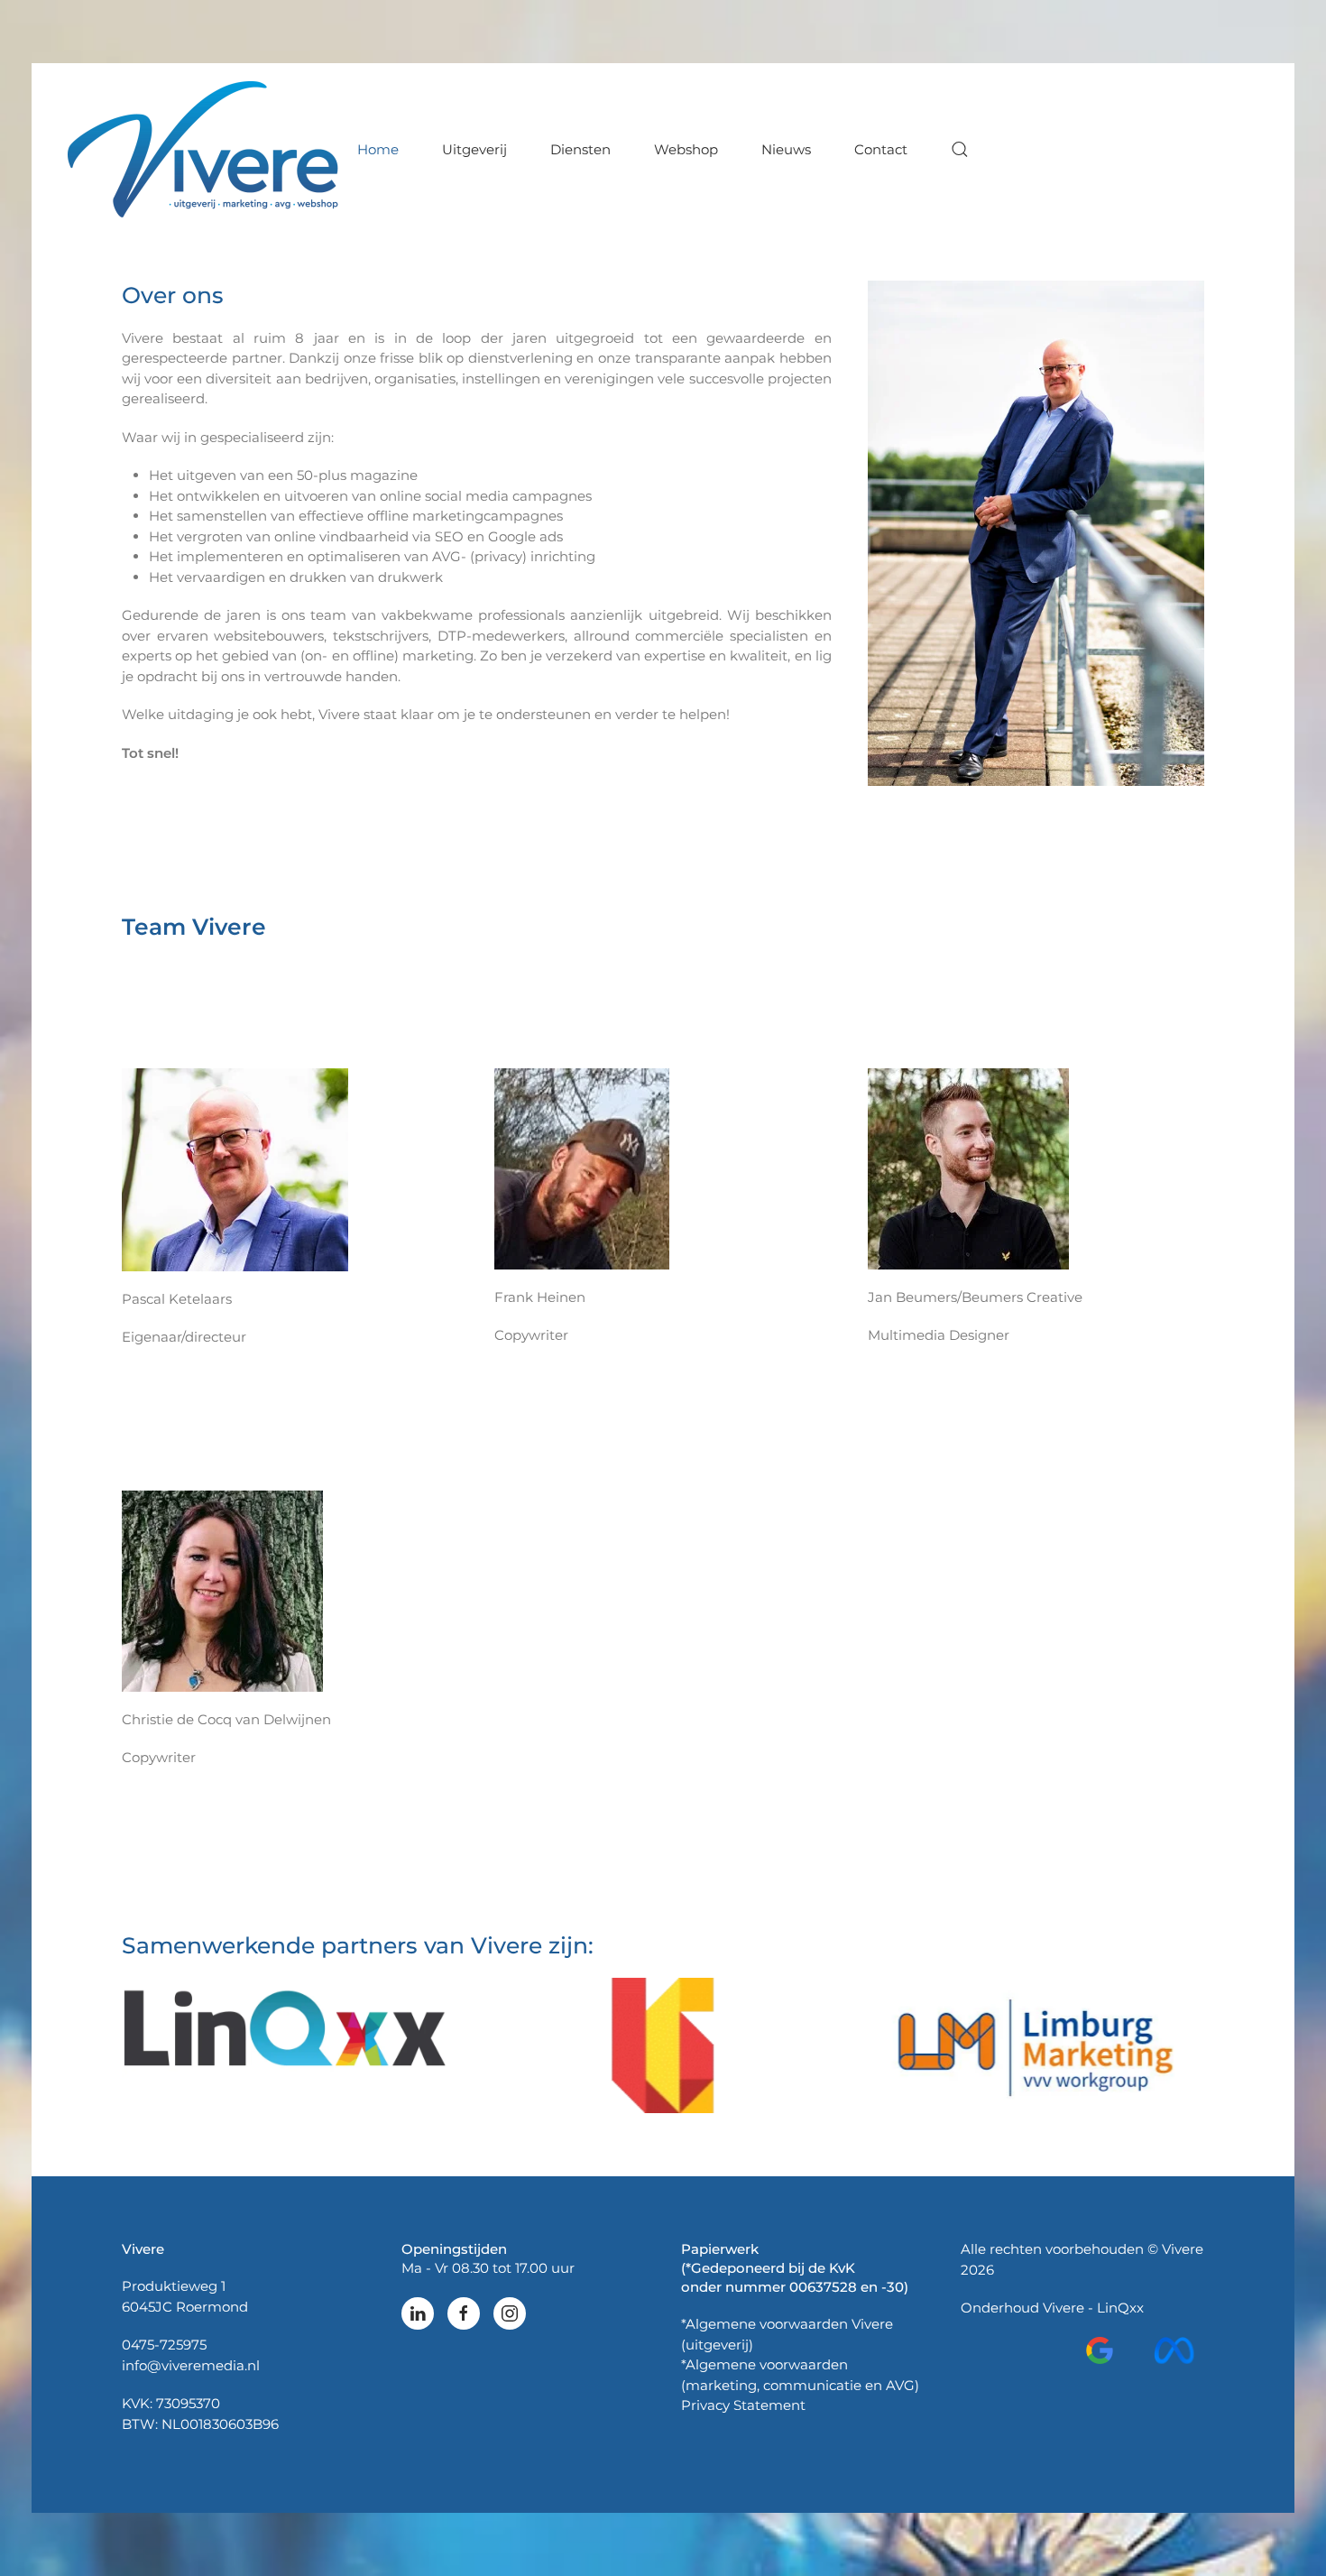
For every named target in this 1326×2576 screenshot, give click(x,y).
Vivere (1064, 2308)
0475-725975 (164, 2345)
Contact (881, 148)
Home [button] (378, 148)
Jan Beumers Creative (663, 2045)
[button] (960, 149)
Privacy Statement (743, 2405)
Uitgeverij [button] (474, 148)
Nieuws (786, 148)
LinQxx (1120, 2308)
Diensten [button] (580, 148)
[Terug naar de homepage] (206, 149)
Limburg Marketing (1036, 2046)
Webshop (686, 148)
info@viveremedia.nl (191, 2365)
